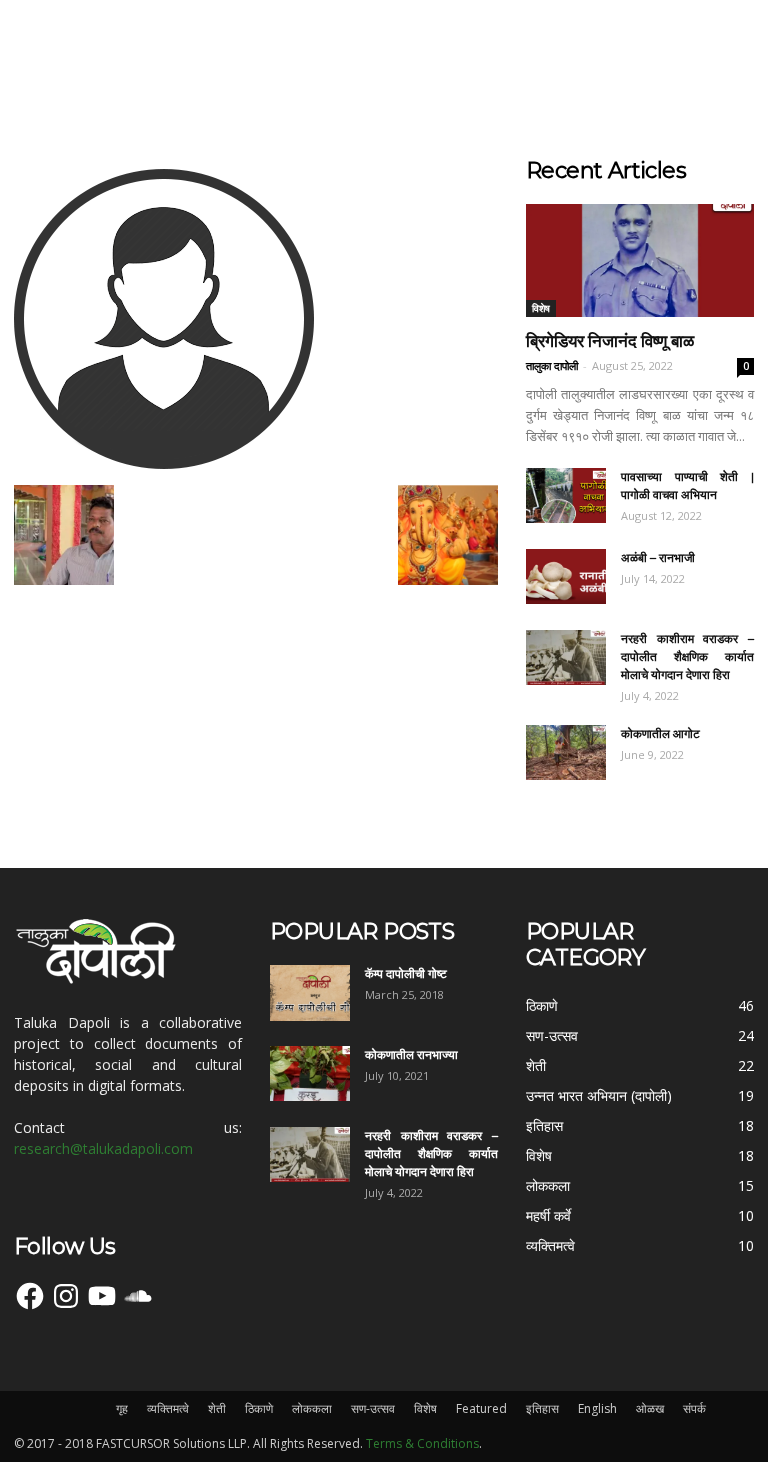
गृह (122, 1408)
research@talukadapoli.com (103, 1148)
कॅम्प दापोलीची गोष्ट (406, 973)
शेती (217, 1408)
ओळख (650, 1408)
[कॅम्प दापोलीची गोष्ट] (310, 993)
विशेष (541, 308)
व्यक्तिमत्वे (168, 1408)
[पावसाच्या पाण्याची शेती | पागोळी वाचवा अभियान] (566, 495)
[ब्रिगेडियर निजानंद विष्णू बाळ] (640, 260)
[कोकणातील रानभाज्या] (310, 1073)
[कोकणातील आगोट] (566, 752)
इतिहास (542, 1408)
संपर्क (694, 1408)
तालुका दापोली (552, 365)
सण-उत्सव (373, 1408)
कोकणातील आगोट (660, 733)
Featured (481, 1408)
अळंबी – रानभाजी (658, 557)
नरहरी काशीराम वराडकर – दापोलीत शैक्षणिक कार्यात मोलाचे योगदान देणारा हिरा (687, 656)
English (597, 1408)
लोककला (312, 1408)
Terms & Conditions (422, 1443)
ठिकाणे (259, 1408)
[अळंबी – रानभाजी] (566, 576)
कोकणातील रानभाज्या (411, 1054)
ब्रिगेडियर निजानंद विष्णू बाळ (610, 341)
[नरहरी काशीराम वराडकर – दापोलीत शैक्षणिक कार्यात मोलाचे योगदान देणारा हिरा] (566, 657)
